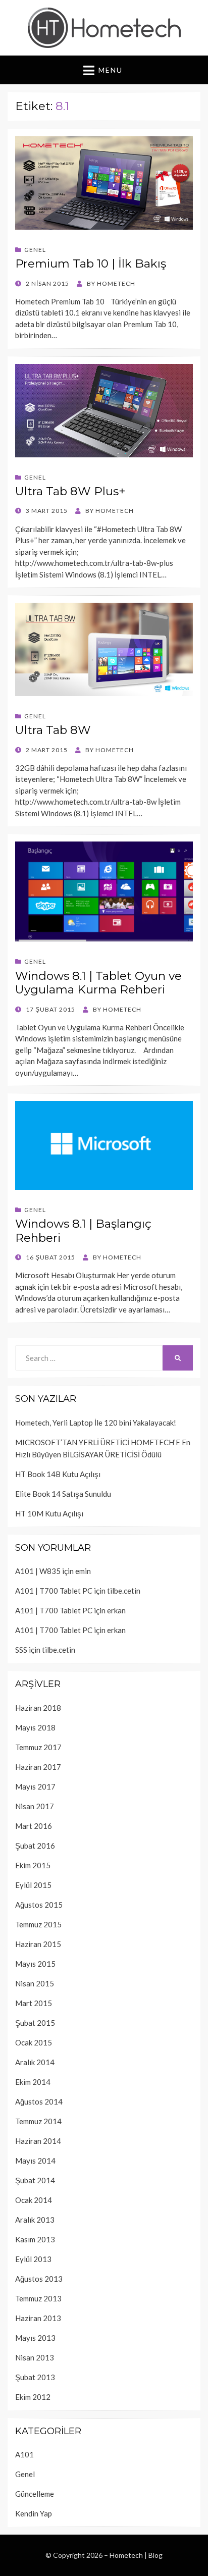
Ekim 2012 (33, 2397)
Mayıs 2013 (35, 2338)
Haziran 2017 (38, 1767)
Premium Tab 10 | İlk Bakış (91, 264)
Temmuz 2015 (38, 1924)
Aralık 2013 (35, 2220)
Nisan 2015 (35, 1983)
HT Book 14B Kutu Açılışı (58, 1474)
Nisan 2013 (35, 2357)
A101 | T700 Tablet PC (54, 1591)
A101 (24, 2454)
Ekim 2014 (33, 2082)
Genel (35, 250)
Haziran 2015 (38, 1944)
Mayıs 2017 (35, 1786)
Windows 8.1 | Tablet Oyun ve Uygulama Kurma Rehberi (98, 983)
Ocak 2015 (34, 2042)
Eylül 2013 (33, 2259)
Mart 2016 (34, 1826)
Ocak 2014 (34, 2200)
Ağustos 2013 (39, 2279)
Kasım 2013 (35, 2239)
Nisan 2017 (35, 1806)
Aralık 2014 (35, 2062)
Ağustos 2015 (39, 1905)
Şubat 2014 (35, 2180)
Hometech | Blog (136, 2555)
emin (83, 1571)
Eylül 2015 (33, 1885)
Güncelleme (35, 2494)
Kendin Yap (34, 2513)
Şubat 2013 (35, 2377)
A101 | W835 (38, 1571)
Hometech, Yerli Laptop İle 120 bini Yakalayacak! (96, 1423)
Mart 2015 (34, 2003)
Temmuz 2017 (38, 1747)
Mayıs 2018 (35, 1727)
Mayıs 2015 (35, 1964)
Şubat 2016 (35, 1846)
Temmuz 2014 (38, 2121)
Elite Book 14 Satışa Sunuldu (63, 1494)
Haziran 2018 (38, 1708)
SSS (21, 1650)
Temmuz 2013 (38, 2298)
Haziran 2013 (38, 2318)
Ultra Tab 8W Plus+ (70, 491)
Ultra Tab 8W (53, 730)
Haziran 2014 (38, 2141)
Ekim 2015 (33, 1865)
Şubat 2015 (35, 2023)
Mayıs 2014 (35, 2161)
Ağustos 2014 (39, 2101)
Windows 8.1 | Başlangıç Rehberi (83, 1231)
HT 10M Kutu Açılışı (49, 1513)
